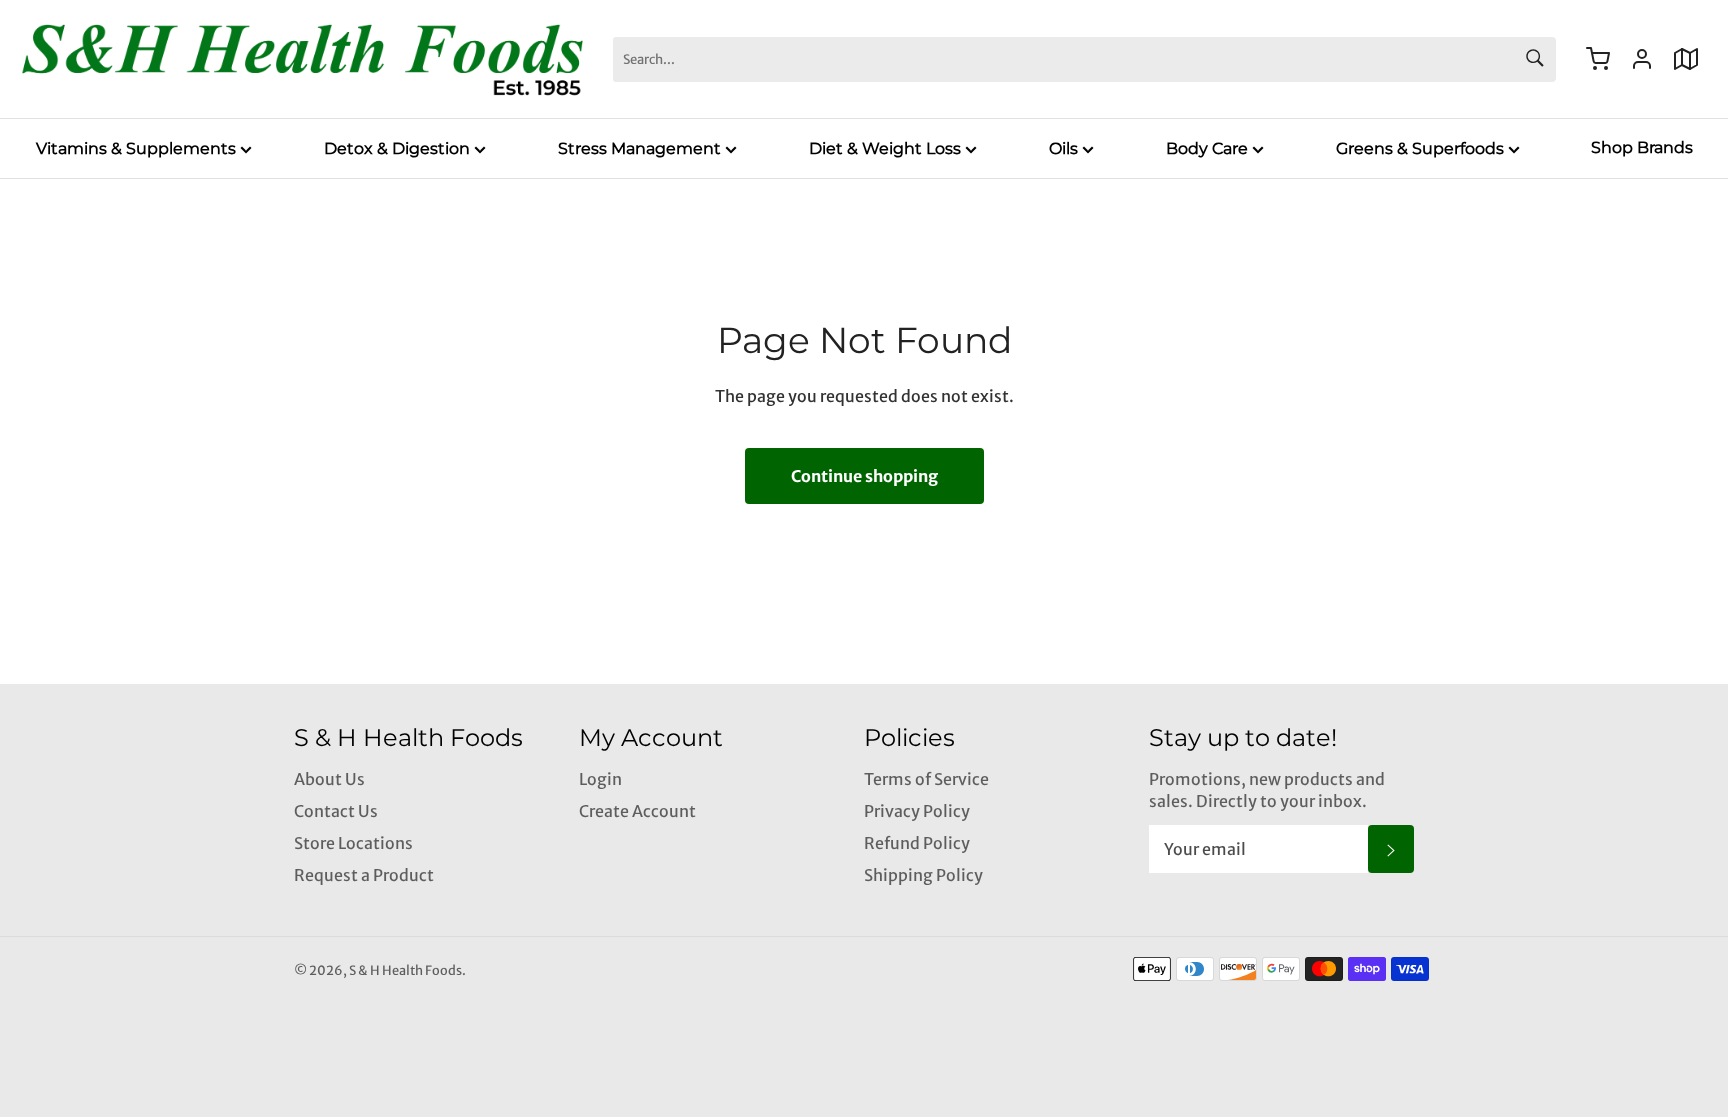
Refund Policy (917, 843)
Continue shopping (864, 476)
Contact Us (336, 811)
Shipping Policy (923, 875)
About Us (329, 779)
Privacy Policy (917, 811)
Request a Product (364, 875)
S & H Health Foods (405, 970)
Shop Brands (1642, 147)
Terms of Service (926, 779)
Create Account (637, 811)
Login (600, 779)
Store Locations (353, 843)
